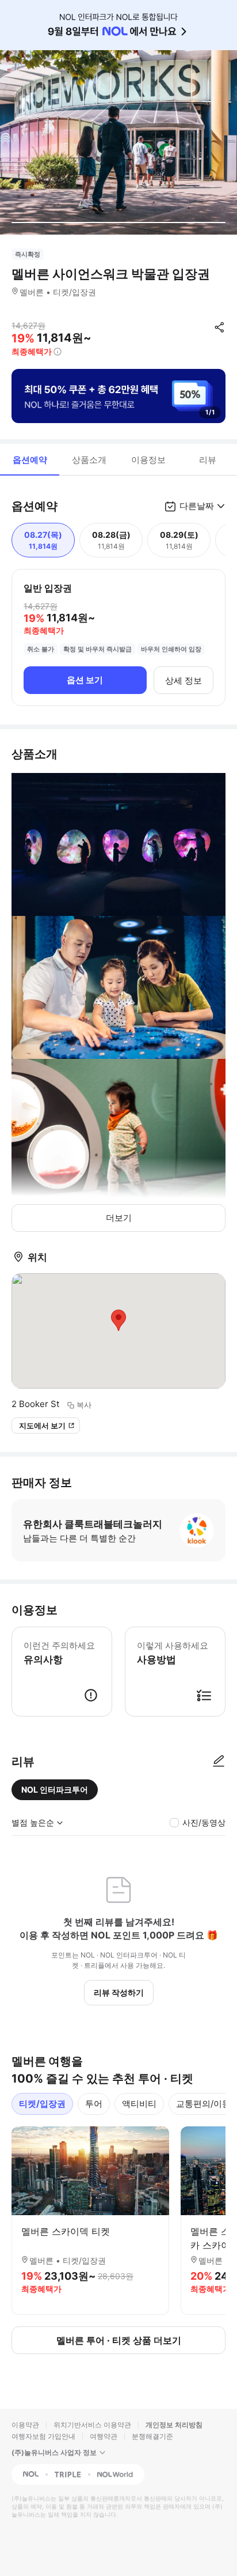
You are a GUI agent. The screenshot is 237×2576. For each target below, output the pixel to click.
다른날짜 (197, 506)
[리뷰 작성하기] (219, 1762)
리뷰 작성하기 (119, 1992)
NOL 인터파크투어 (55, 1789)
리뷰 (208, 460)
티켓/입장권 (42, 2104)
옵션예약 (30, 460)
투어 (94, 2104)
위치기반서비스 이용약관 (92, 2425)
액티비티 (139, 2104)
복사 (84, 1405)
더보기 (119, 1218)
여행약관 (104, 2436)
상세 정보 (184, 680)
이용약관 (25, 2425)
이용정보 (148, 460)
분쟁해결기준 (152, 2436)
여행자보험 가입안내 (43, 2436)
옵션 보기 (85, 680)
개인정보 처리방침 (174, 2425)
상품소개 (89, 460)
